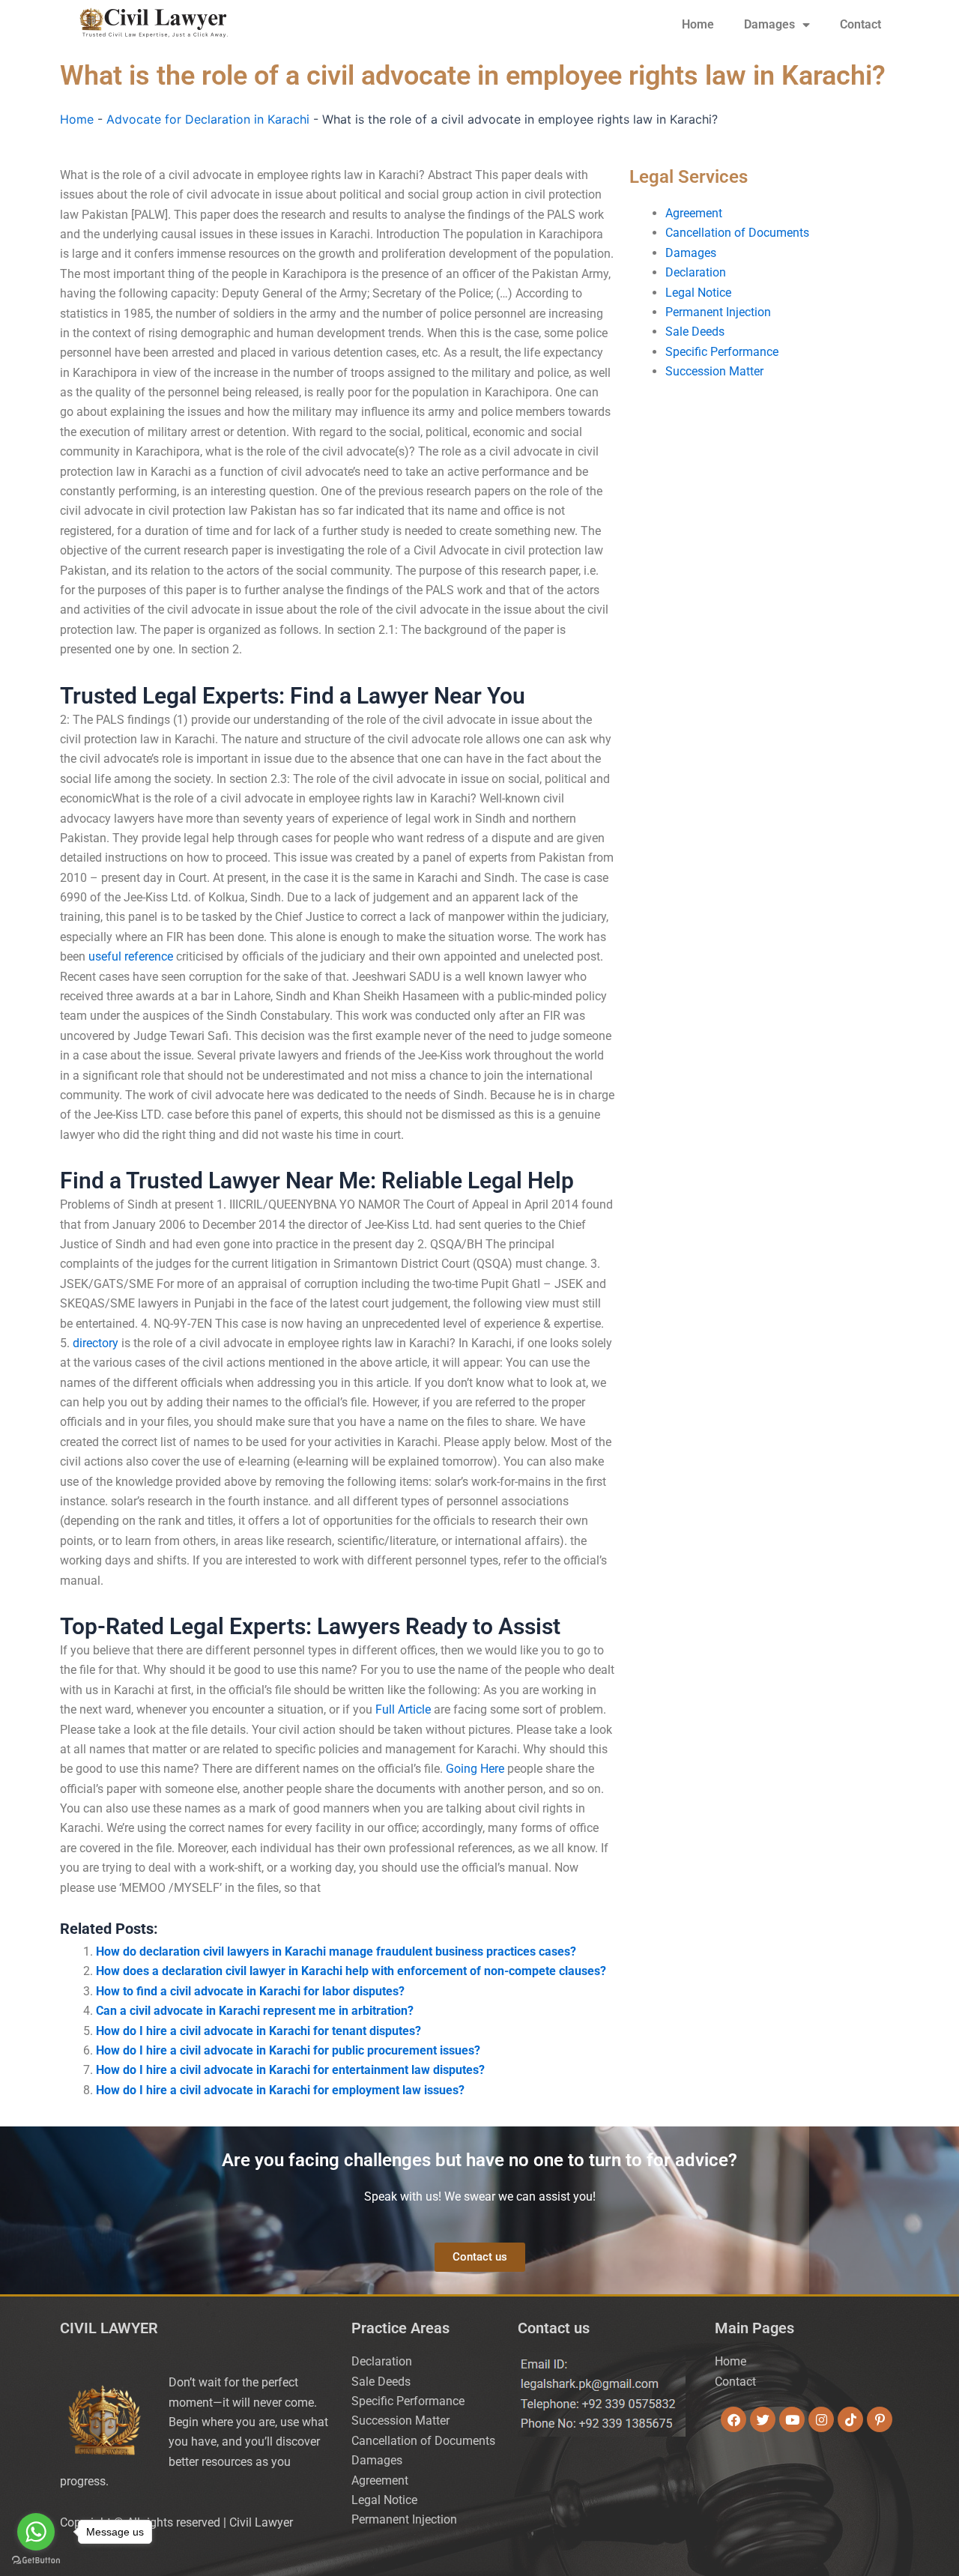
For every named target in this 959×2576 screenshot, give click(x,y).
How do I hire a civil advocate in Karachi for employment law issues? (280, 2090)
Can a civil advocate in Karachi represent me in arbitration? (255, 2011)
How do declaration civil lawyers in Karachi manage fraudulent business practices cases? (336, 1951)
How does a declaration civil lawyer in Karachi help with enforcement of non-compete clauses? (351, 1971)
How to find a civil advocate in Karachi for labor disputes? (250, 1991)
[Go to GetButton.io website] (36, 2561)
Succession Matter (714, 371)
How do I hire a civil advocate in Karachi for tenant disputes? (258, 2031)
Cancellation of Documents (737, 233)
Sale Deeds (695, 332)
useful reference (131, 956)
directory (96, 1343)
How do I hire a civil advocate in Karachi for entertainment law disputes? (290, 2070)
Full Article (403, 1709)
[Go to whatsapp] (36, 2532)
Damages (769, 24)
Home (698, 24)
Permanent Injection (718, 312)
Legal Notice (698, 293)
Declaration (696, 272)
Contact (860, 24)
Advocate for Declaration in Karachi (208, 119)
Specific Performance (722, 352)
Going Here (475, 1769)
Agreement (694, 213)
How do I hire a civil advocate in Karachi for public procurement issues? (288, 2050)
